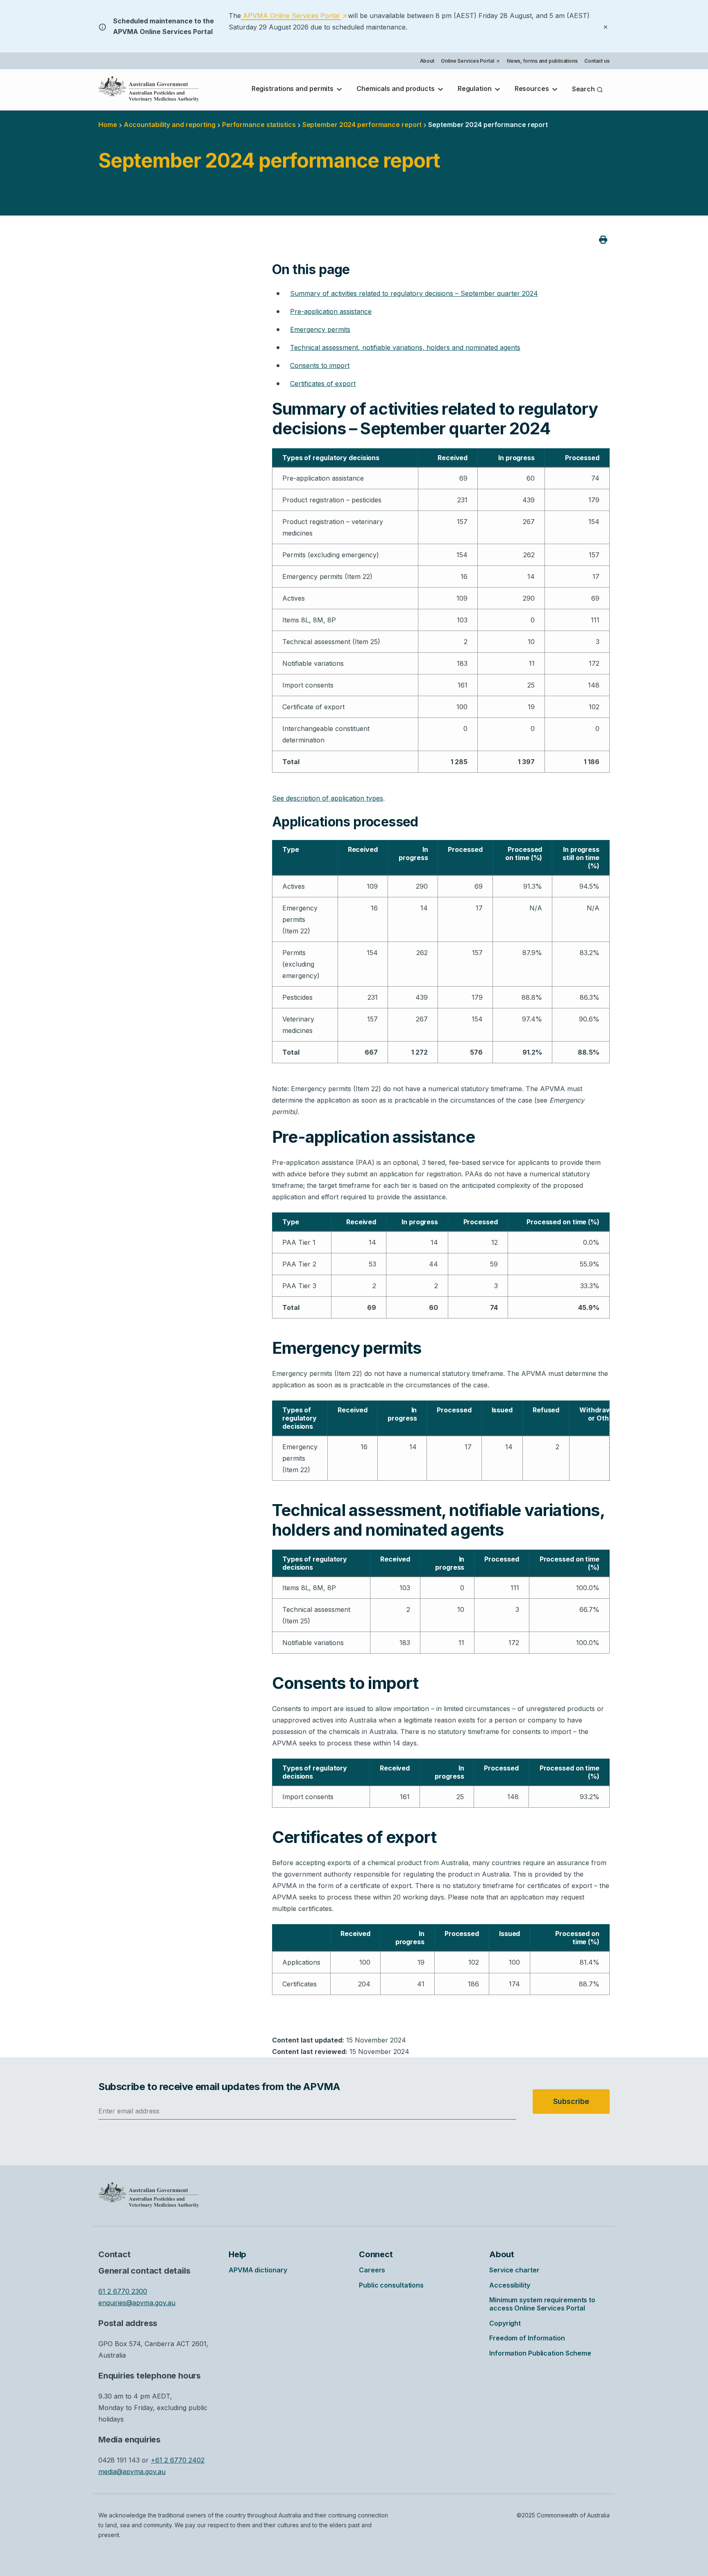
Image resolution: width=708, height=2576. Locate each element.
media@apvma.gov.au (132, 2472)
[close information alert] (606, 26)
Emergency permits (320, 329)
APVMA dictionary (258, 2270)
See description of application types (328, 798)
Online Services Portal (470, 62)
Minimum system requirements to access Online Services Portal (542, 2304)
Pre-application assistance (331, 311)
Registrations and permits (293, 89)
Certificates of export (323, 384)
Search (584, 89)
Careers (372, 2270)
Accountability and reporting (170, 125)
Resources (533, 89)
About (427, 61)
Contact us (597, 61)
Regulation (475, 89)
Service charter (514, 2270)
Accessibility (510, 2285)
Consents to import (320, 365)
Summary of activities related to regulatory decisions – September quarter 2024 (414, 293)
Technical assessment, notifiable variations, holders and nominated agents (405, 347)
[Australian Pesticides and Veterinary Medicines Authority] (149, 89)
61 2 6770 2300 (123, 2291)
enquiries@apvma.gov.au (137, 2303)
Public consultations (391, 2285)
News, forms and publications (542, 61)
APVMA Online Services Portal (294, 16)
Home (108, 125)
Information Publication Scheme (540, 2353)
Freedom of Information (527, 2338)
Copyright (505, 2323)
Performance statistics (259, 125)
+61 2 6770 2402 (178, 2460)
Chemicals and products (396, 89)
